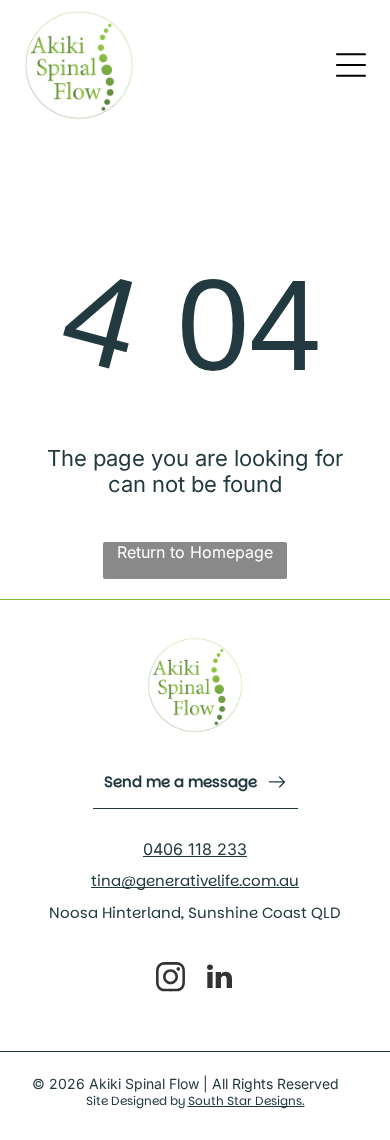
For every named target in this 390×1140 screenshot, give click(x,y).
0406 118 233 (195, 849)
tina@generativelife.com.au (195, 880)
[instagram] (171, 979)
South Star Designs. (246, 1100)
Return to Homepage (195, 552)
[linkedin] (220, 979)
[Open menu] (351, 65)
